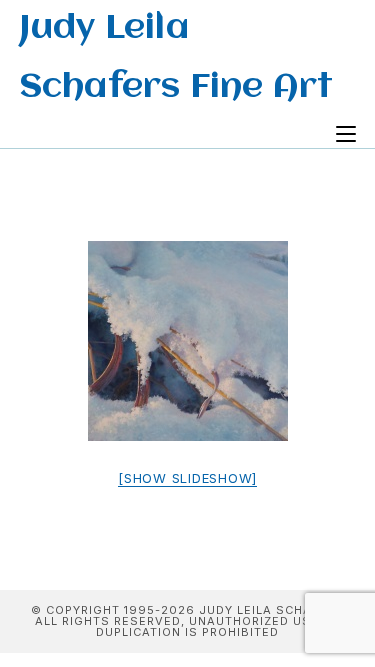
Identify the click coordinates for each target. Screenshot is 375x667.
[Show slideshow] (187, 478)
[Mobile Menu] (346, 135)
